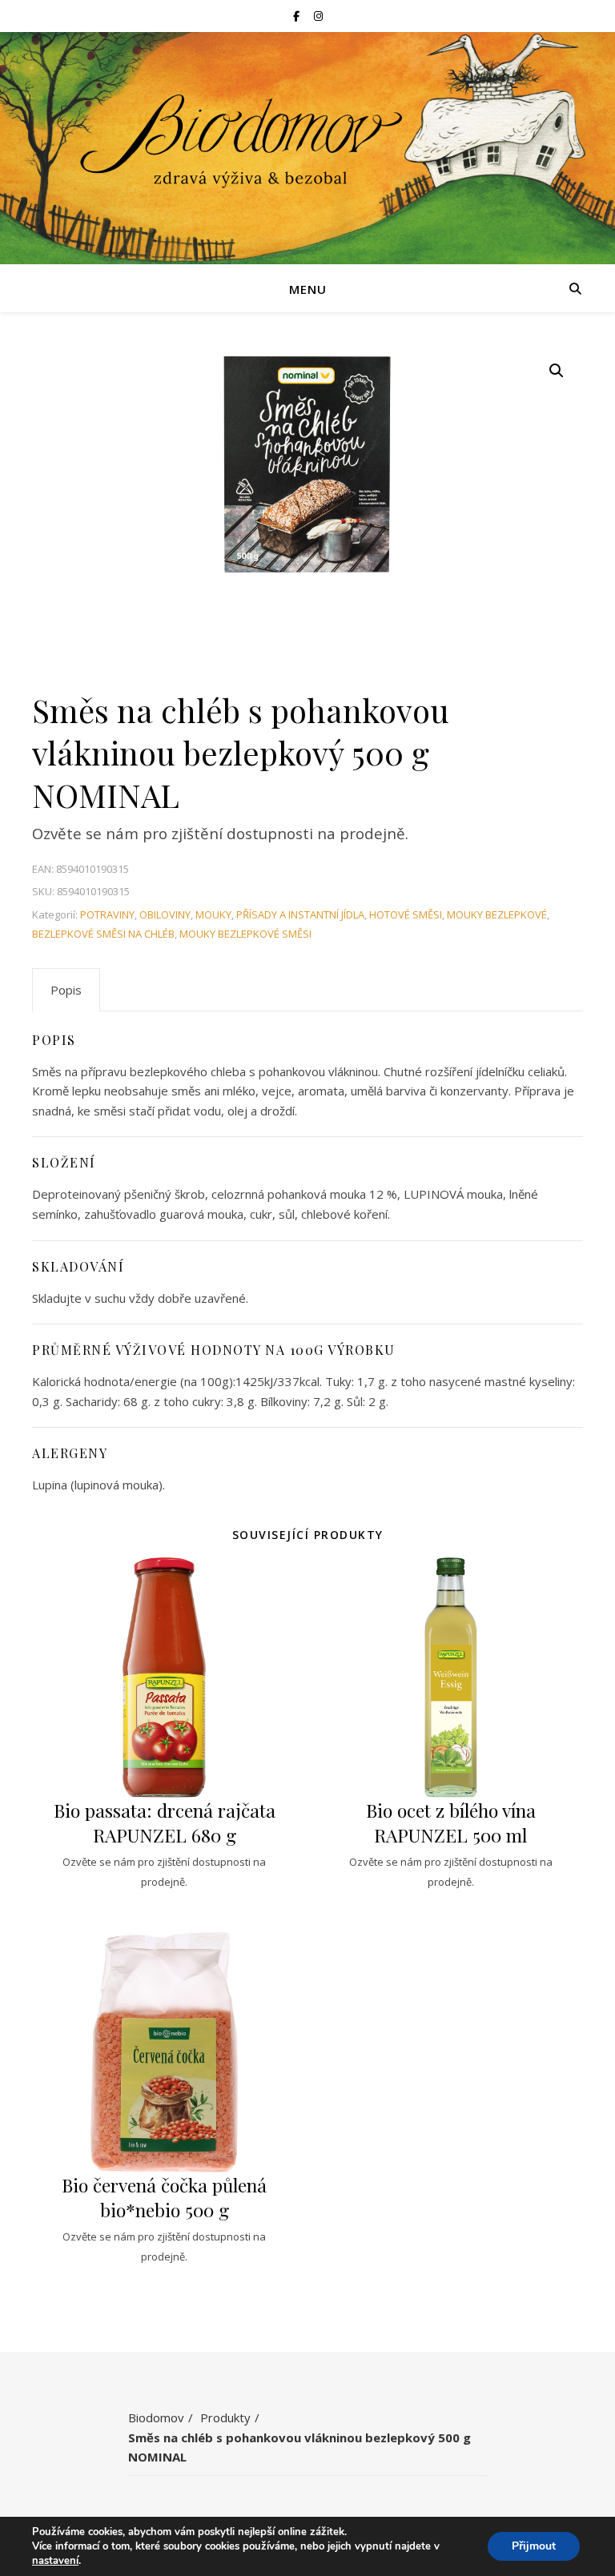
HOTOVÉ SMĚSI (406, 914)
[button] (557, 371)
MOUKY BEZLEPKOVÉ (497, 914)
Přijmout (534, 2546)
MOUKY (213, 914)
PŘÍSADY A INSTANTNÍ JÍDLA (300, 914)
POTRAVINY (107, 914)
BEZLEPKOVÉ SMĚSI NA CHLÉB (103, 934)
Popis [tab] (66, 990)
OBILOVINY (165, 914)
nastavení (55, 2561)
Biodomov (156, 2417)
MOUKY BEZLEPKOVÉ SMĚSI (245, 934)
